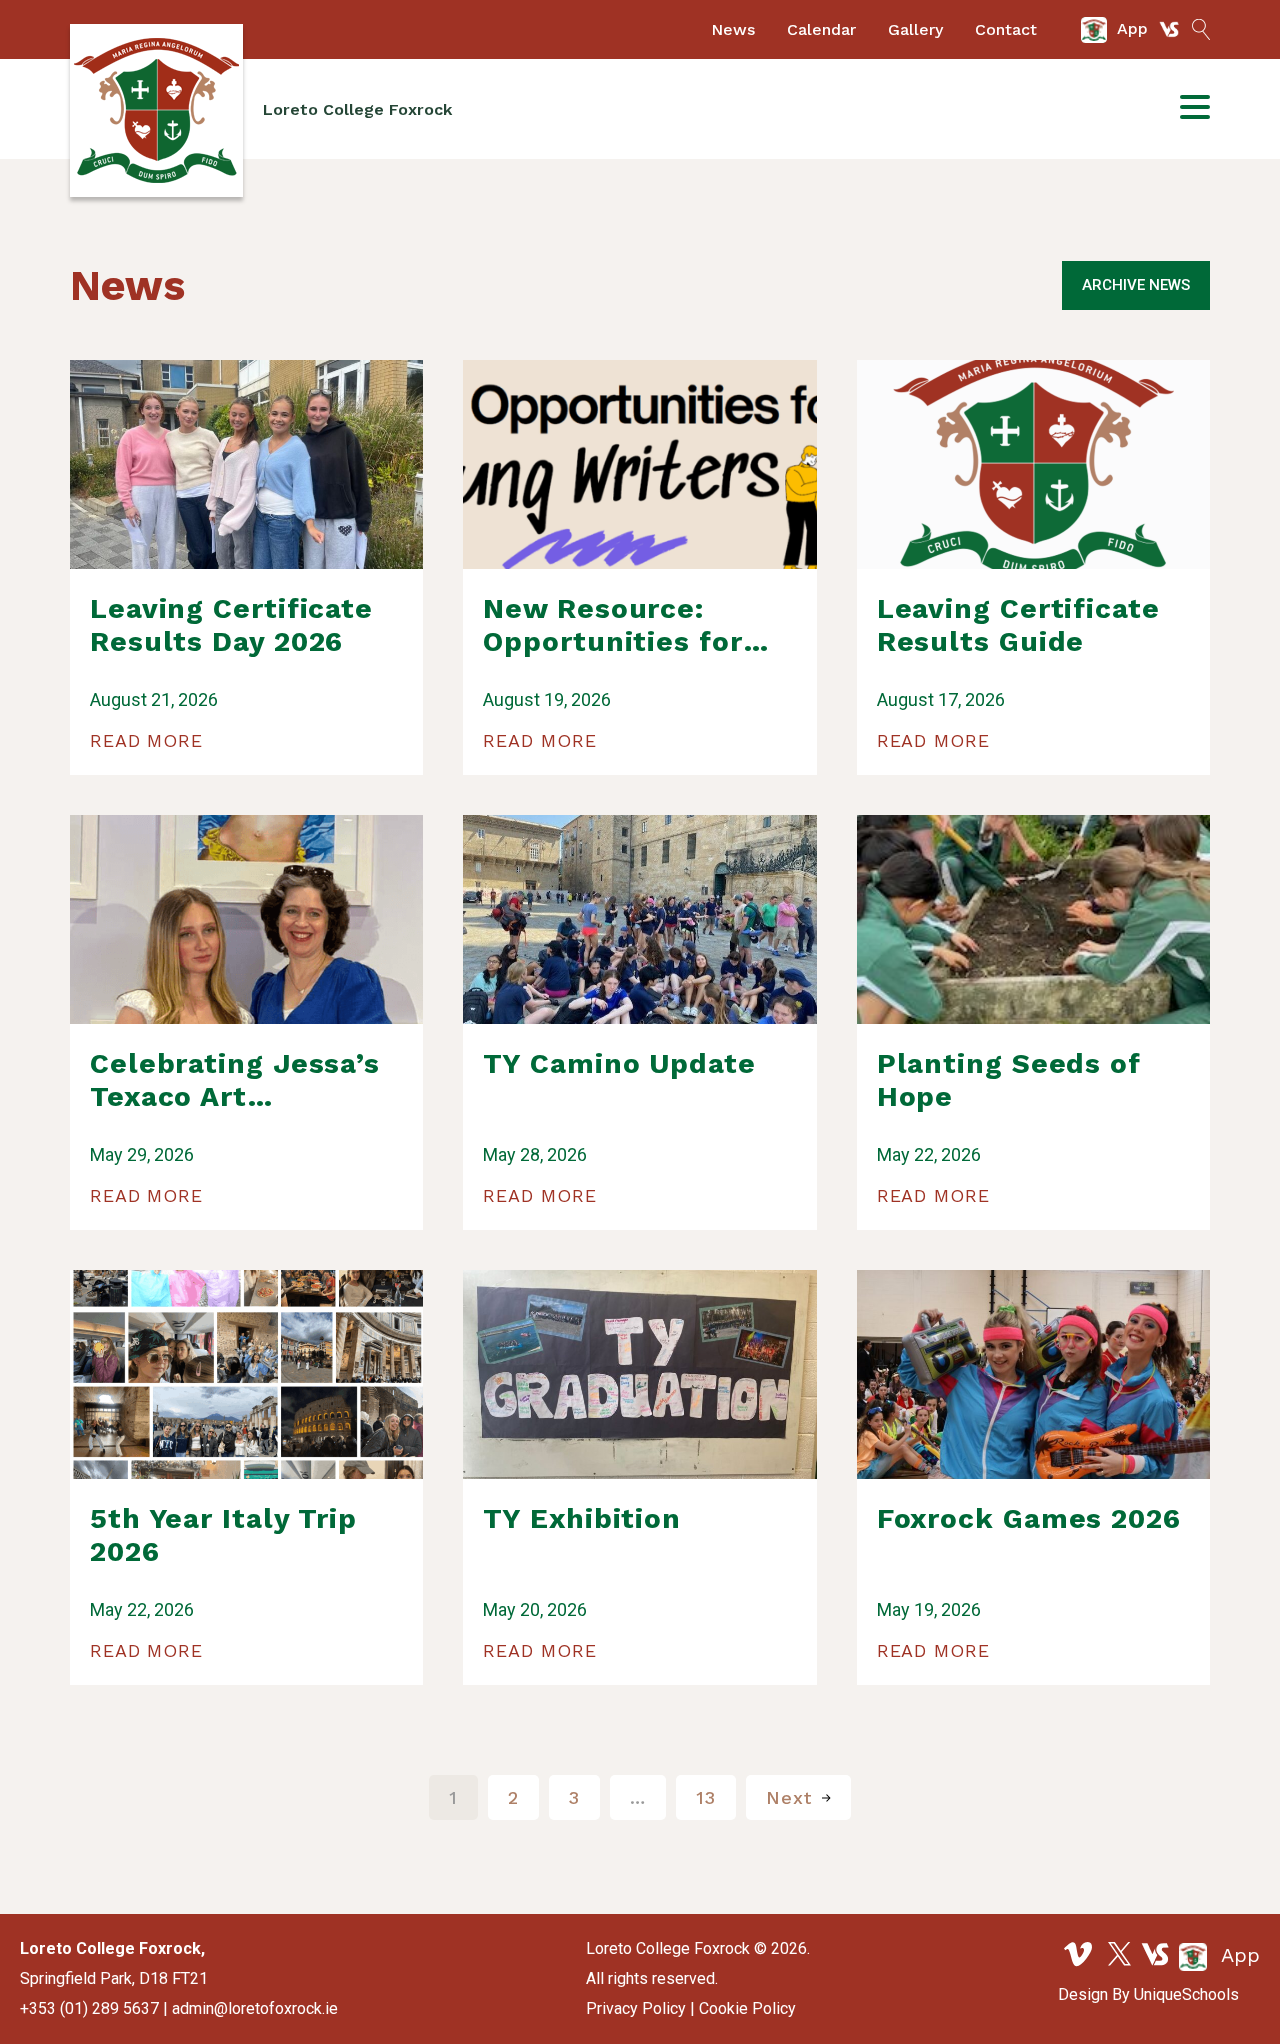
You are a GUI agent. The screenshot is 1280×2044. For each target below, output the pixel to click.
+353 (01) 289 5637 (89, 2008)
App (1237, 1955)
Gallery (915, 29)
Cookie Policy (747, 2008)
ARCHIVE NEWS (1136, 285)
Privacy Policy (636, 2008)
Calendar (821, 29)
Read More (146, 740)
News (733, 29)
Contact (1006, 29)
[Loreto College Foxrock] (156, 110)
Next (789, 1797)
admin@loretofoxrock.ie (255, 2008)
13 (706, 1797)
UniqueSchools (1186, 1994)
